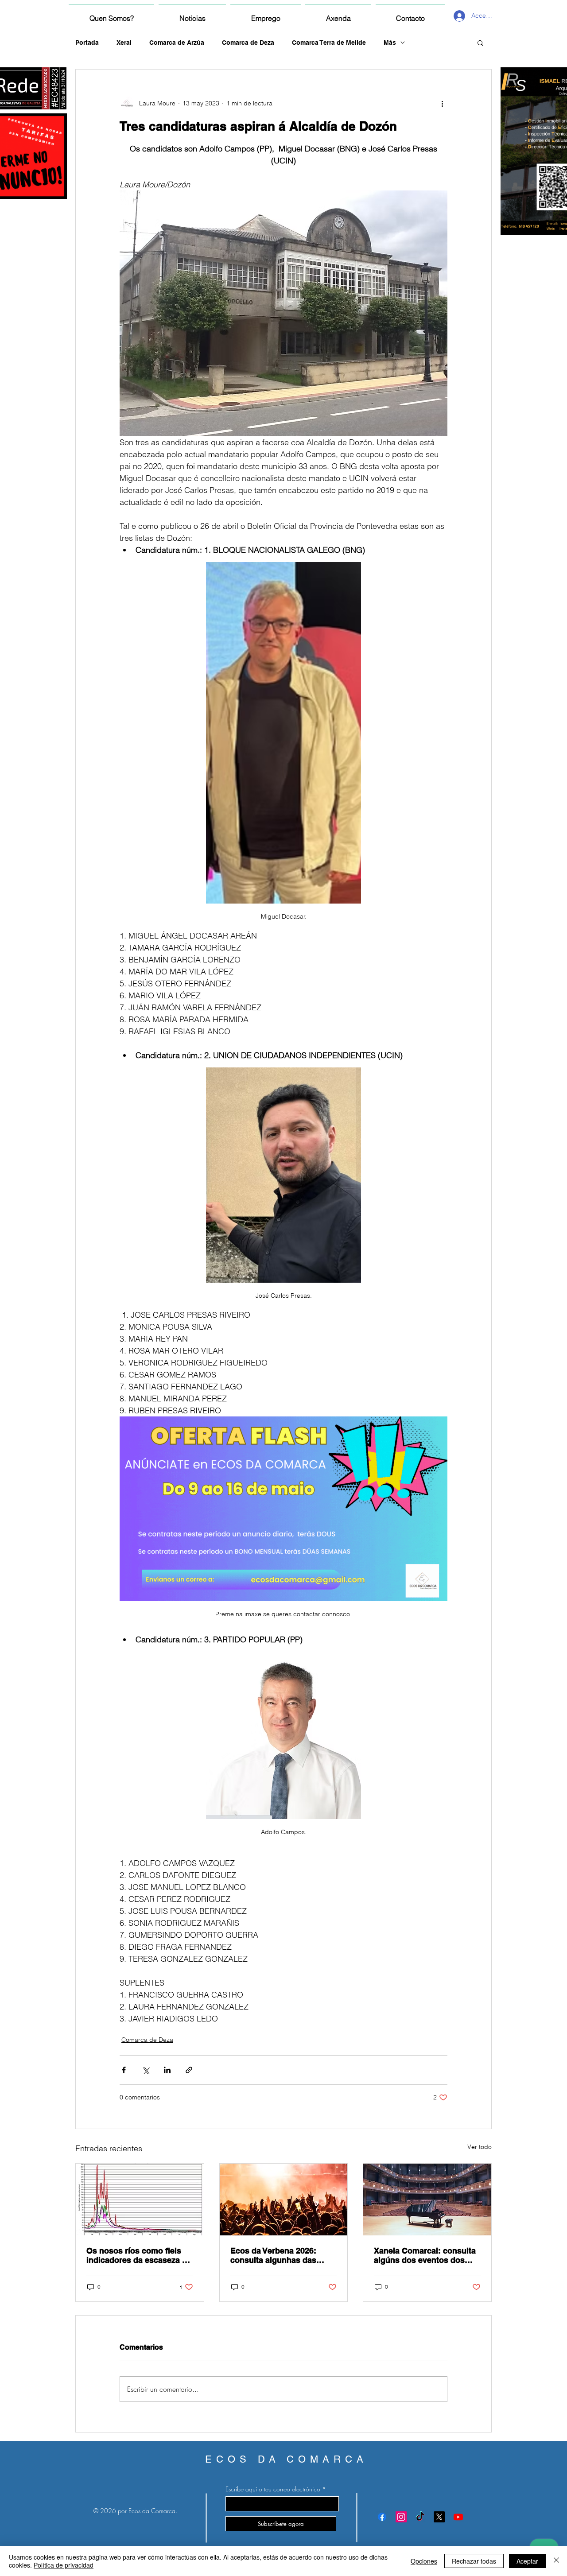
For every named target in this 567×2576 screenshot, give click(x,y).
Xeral (124, 43)
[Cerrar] (556, 2561)
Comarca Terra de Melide (329, 43)
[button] (480, 43)
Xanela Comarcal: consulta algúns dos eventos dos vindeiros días (425, 2255)
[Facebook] (382, 2517)
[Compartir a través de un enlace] (189, 2070)
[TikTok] (420, 2517)
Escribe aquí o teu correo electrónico (273, 2489)
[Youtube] (458, 2517)
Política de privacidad (64, 2565)
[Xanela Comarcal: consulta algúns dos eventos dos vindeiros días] (427, 2200)
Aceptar (527, 2561)
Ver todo (480, 2147)
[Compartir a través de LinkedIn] (167, 2070)
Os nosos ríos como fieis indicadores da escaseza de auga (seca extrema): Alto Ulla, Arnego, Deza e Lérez (139, 2255)
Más (390, 43)
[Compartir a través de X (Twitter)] (146, 2070)
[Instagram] (401, 2517)
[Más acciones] (442, 103)
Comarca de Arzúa (177, 43)
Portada (87, 43)
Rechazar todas (474, 2561)
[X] (439, 2517)
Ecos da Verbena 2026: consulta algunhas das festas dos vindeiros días (278, 2255)
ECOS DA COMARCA (286, 2459)
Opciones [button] (424, 2561)
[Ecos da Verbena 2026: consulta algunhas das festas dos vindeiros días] (284, 2200)
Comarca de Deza (248, 43)
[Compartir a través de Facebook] (124, 2070)
